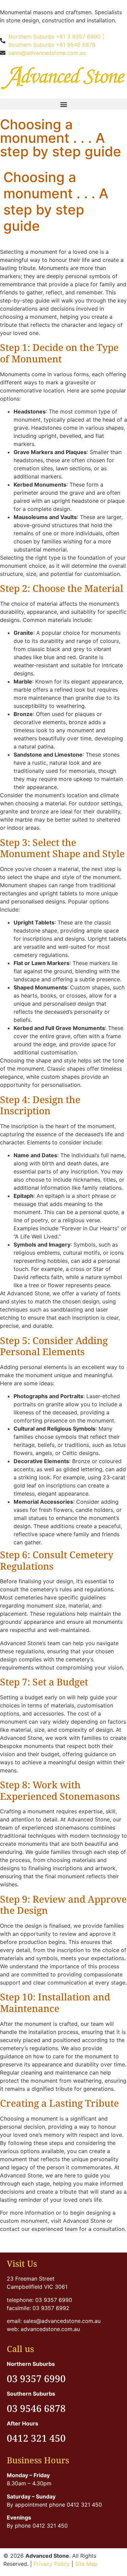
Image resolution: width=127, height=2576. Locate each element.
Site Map (86, 2564)
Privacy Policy (52, 2564)
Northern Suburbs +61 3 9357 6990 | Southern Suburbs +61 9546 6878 (56, 41)
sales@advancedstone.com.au (47, 53)
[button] (63, 104)
